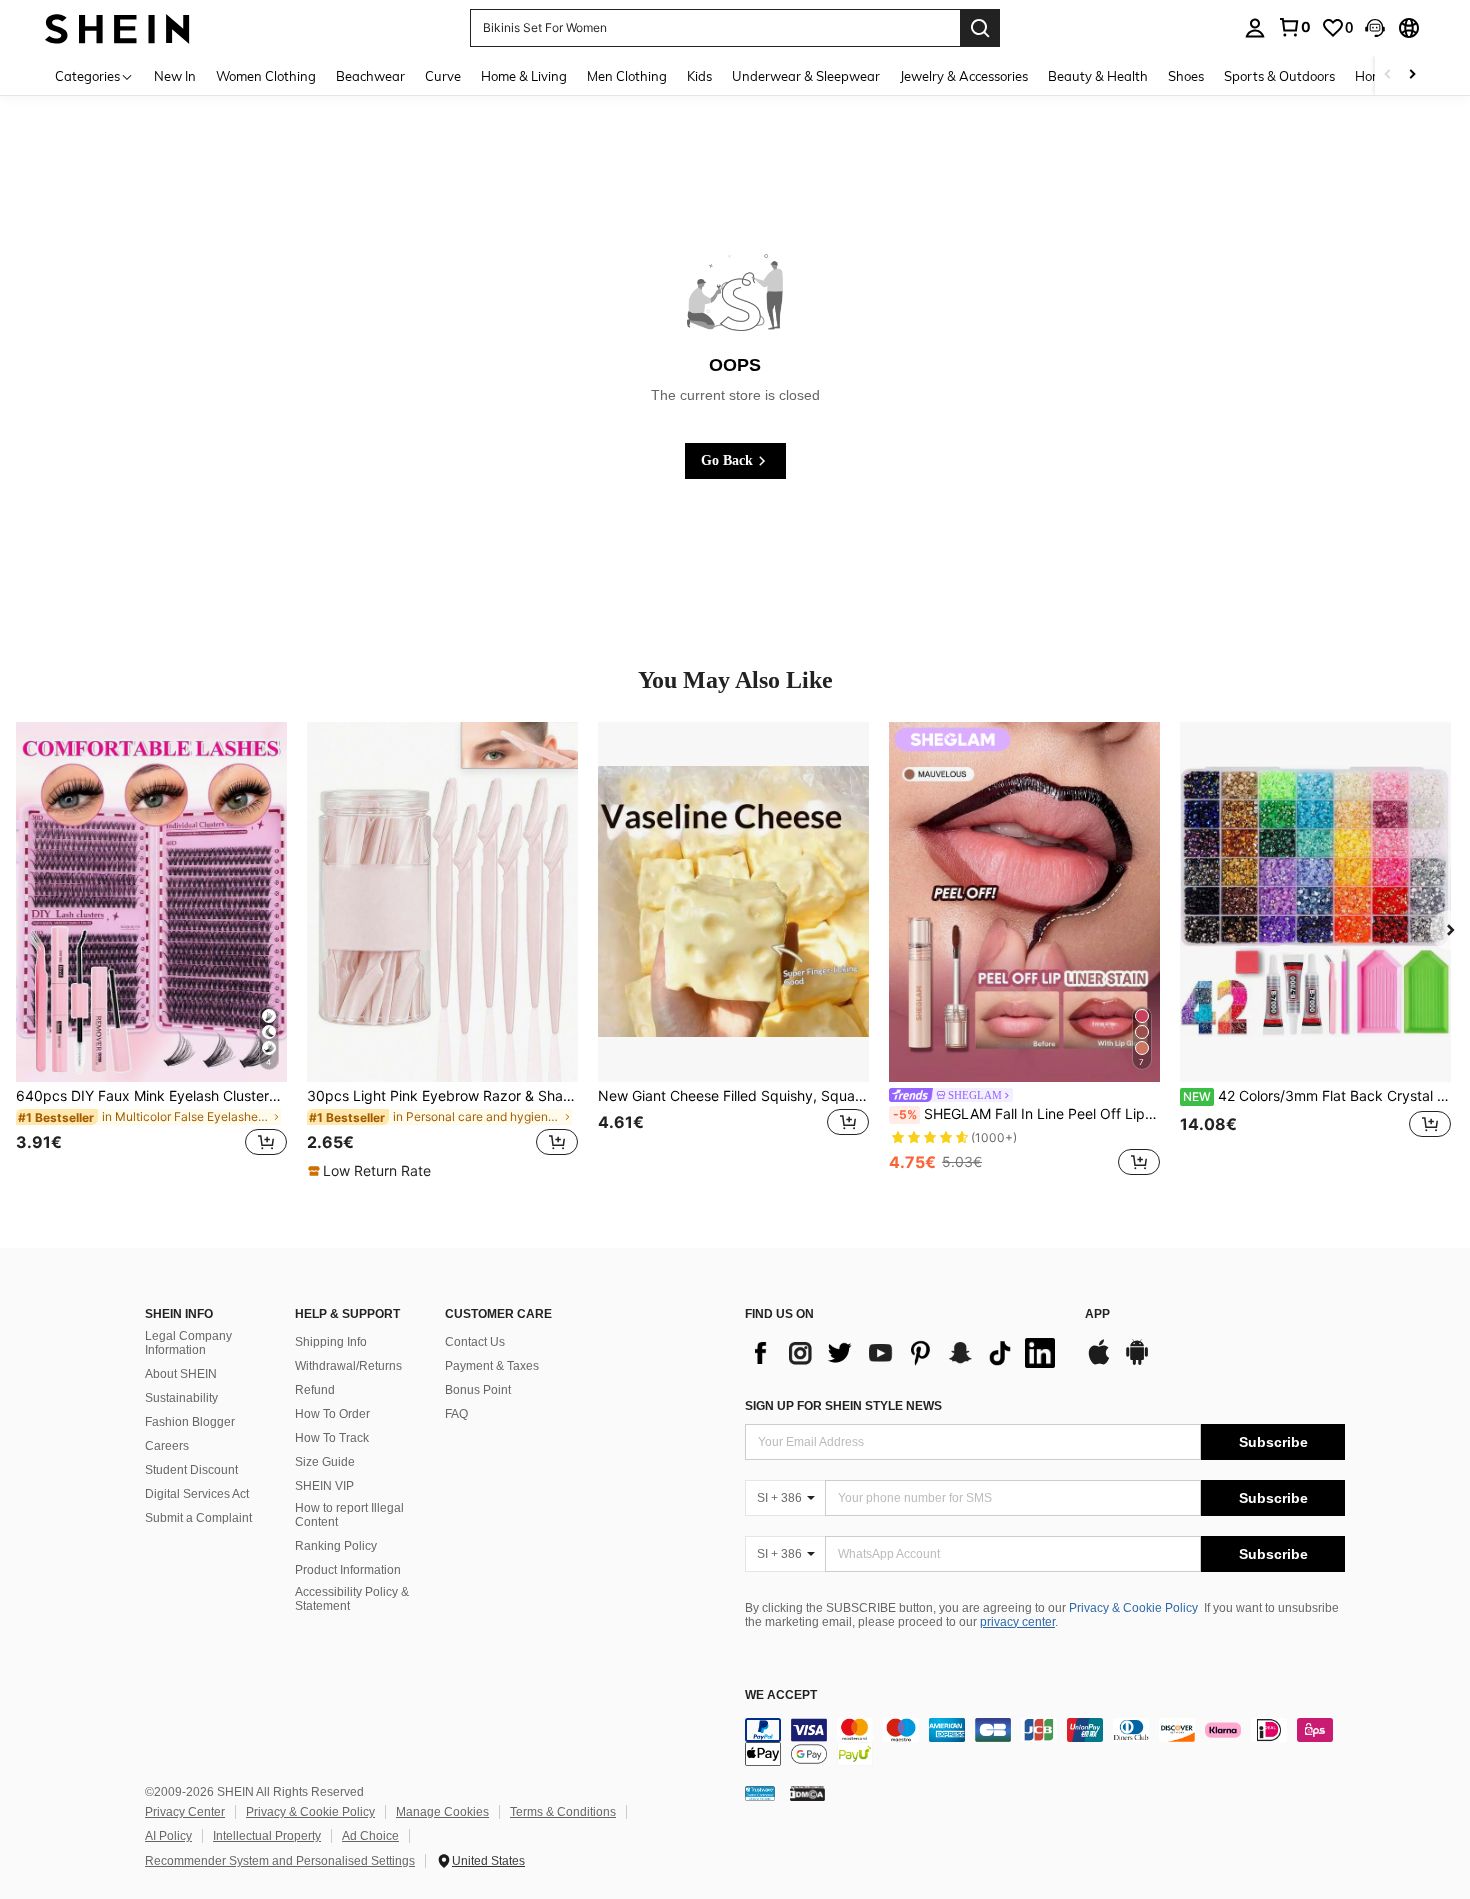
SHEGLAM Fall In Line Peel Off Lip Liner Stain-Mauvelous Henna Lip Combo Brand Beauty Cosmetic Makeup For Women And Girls (1026, 1114)
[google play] (1137, 1362)
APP (1097, 1314)
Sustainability (181, 1398)
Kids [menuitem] (699, 76)
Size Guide (325, 1462)
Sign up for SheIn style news (843, 1406)
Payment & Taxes (492, 1366)
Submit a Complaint (198, 1518)
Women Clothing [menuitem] (266, 76)
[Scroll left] (1388, 75)
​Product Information (348, 1570)
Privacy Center (185, 1812)
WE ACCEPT (781, 1695)
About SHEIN (181, 1374)
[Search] (980, 28)
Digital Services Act (197, 1494)
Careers (167, 1446)
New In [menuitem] (175, 76)
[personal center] (1255, 28)
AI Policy (168, 1836)
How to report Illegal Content (349, 1515)
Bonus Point (478, 1390)
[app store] (1099, 1362)
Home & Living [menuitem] (524, 76)
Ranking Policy (336, 1546)
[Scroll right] (1412, 75)
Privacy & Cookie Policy (1133, 1608)
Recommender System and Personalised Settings (280, 1861)
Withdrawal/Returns (348, 1366)
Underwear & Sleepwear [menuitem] (806, 76)
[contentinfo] (1045, 1742)
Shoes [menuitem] (1186, 76)
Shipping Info (331, 1342)
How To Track (332, 1438)
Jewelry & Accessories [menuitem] (964, 76)
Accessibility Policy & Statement (352, 1599)
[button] (1375, 28)
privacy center (1017, 1622)
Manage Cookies (442, 1812)
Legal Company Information (188, 1343)
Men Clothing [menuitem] (627, 76)
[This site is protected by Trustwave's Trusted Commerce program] (760, 1793)
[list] (905, 1353)
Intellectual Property (267, 1836)
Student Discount (191, 1470)
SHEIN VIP (324, 1486)
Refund (315, 1390)
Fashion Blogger (190, 1422)
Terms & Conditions (563, 1812)
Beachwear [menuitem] (370, 76)
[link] (1294, 27)
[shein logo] (117, 27)
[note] (372, 1171)
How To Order (332, 1414)
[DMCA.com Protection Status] (807, 1793)
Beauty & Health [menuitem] (1098, 76)
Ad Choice (370, 1836)
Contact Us (475, 1342)
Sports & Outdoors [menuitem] (1279, 76)
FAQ (456, 1414)
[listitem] (151, 951)
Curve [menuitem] (443, 76)
